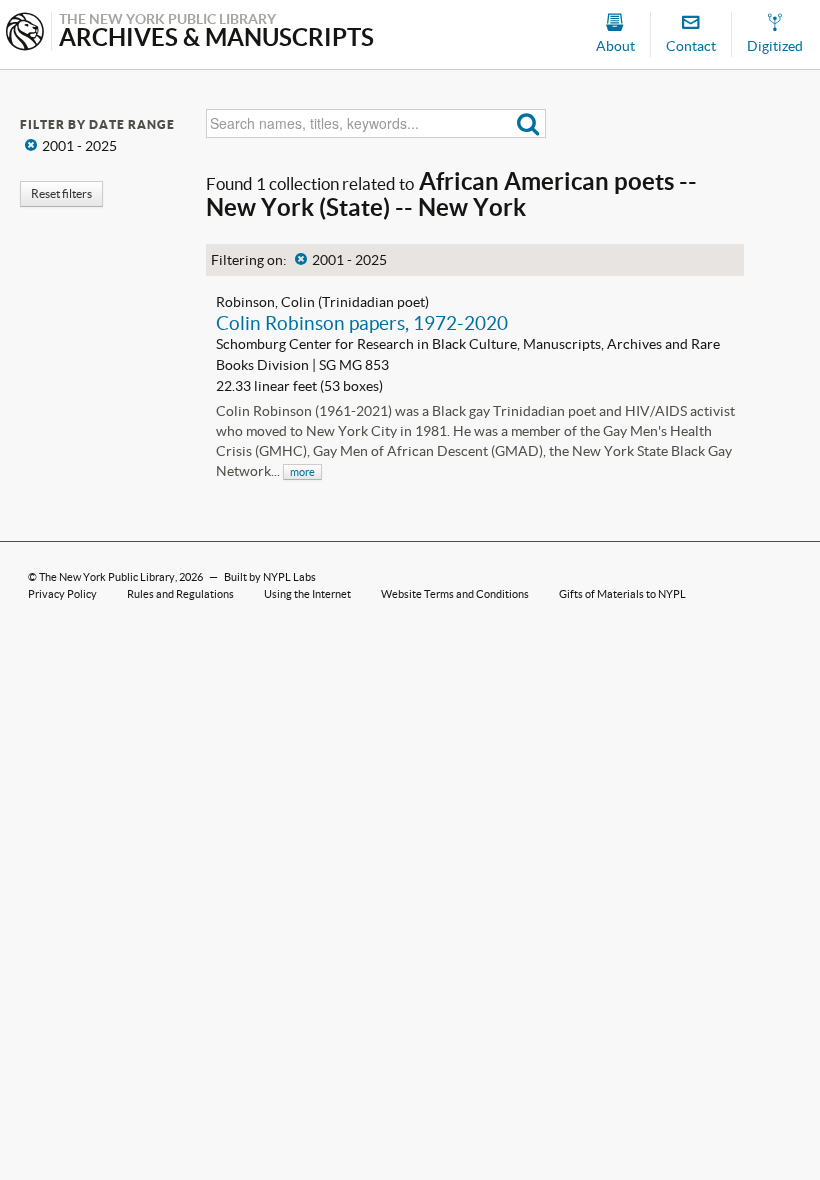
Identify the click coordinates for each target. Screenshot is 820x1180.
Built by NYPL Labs (270, 577)
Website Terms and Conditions (455, 594)
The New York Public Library (107, 577)
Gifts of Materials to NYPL (622, 594)
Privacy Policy (62, 594)
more (302, 472)
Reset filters (61, 193)
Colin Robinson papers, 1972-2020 (362, 323)
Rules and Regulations (180, 594)
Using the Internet (307, 594)
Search (528, 123)
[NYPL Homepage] (25, 33)
